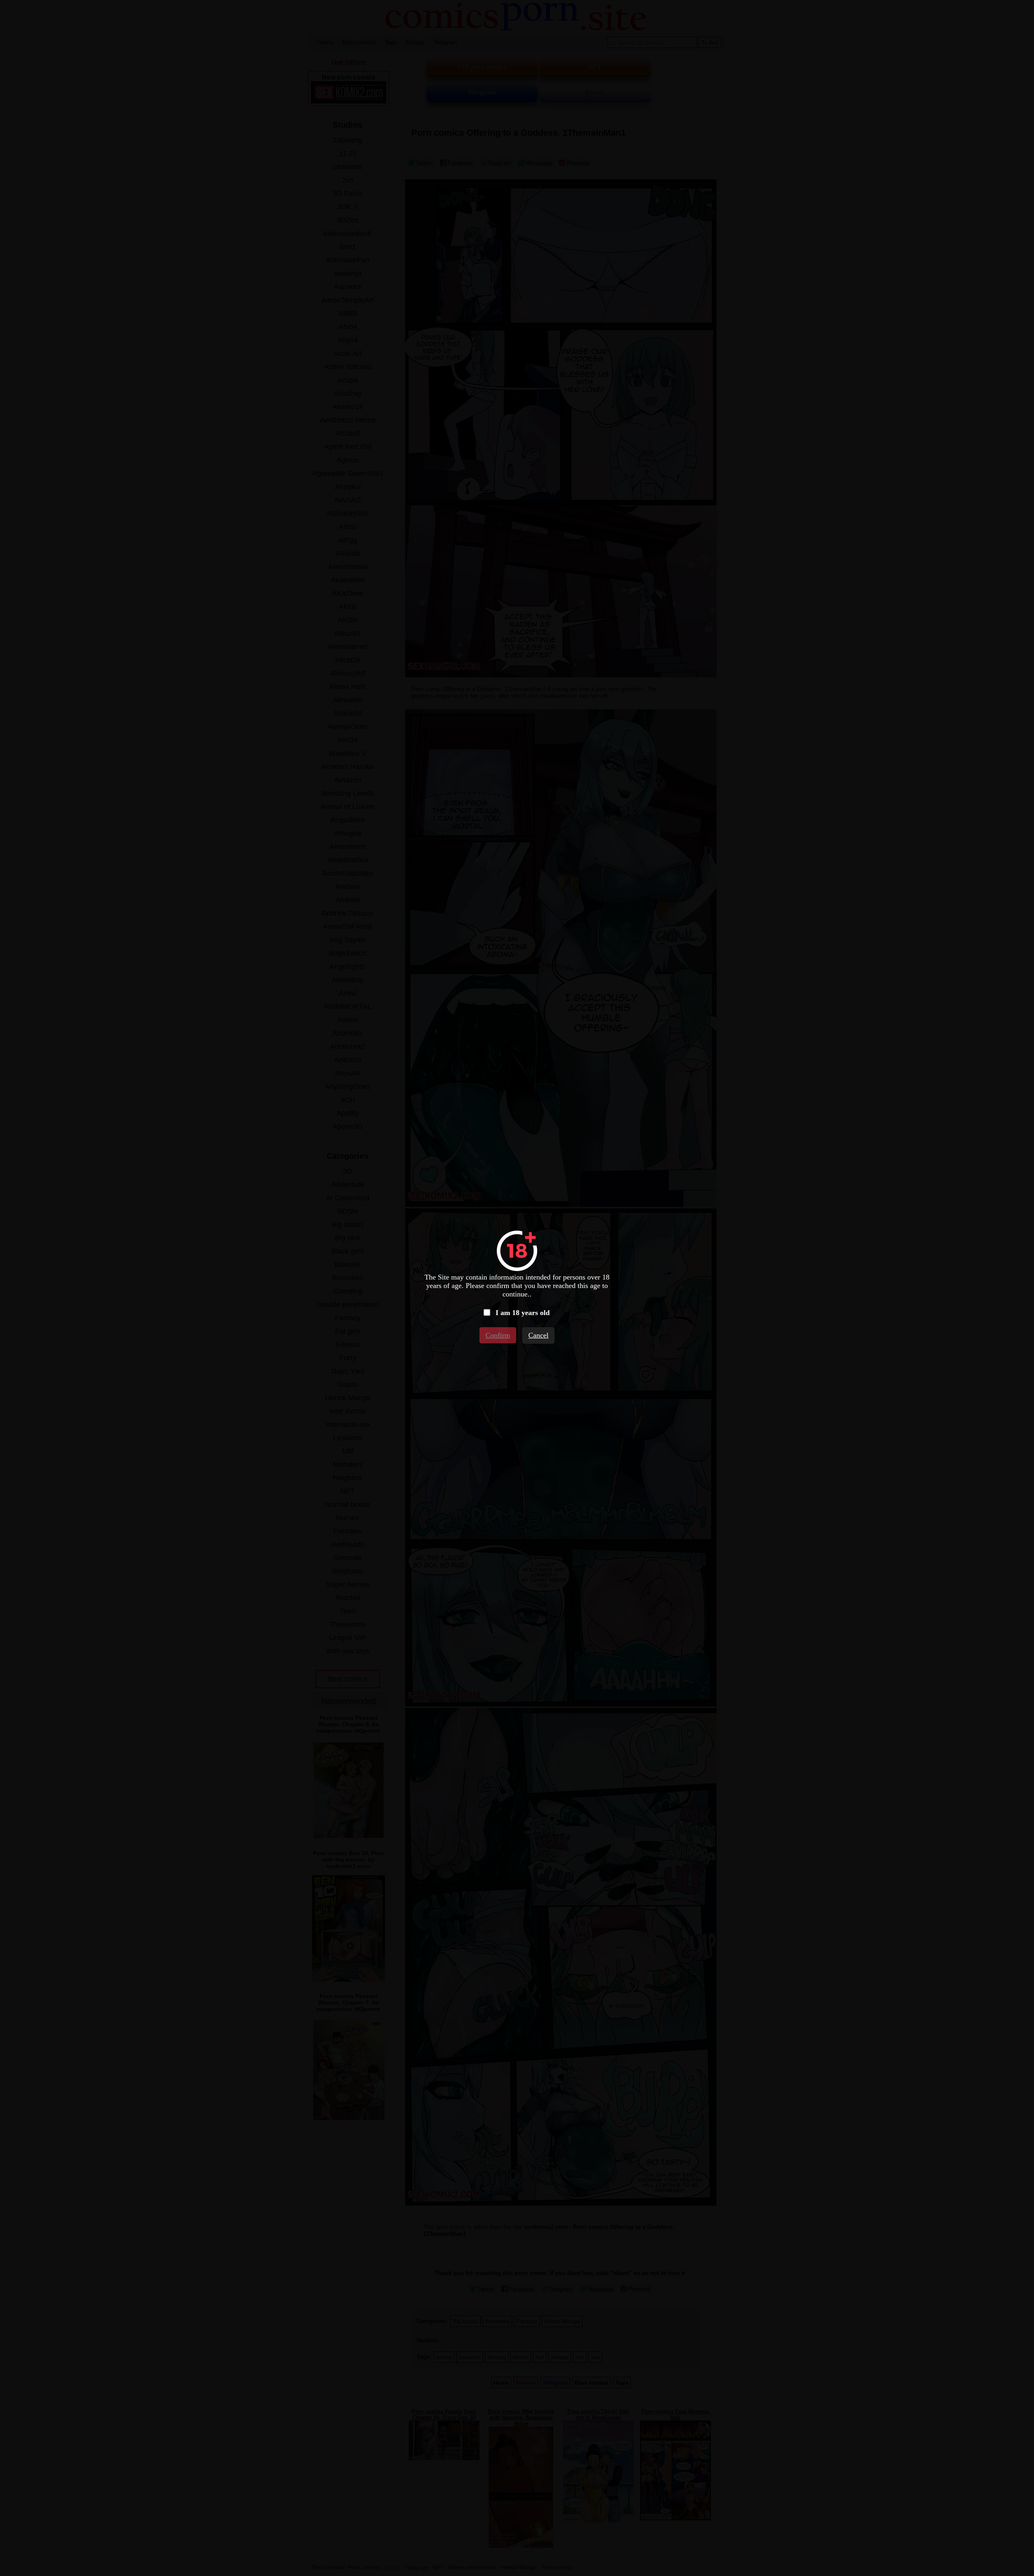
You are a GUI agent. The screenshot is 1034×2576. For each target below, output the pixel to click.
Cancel (538, 1335)
